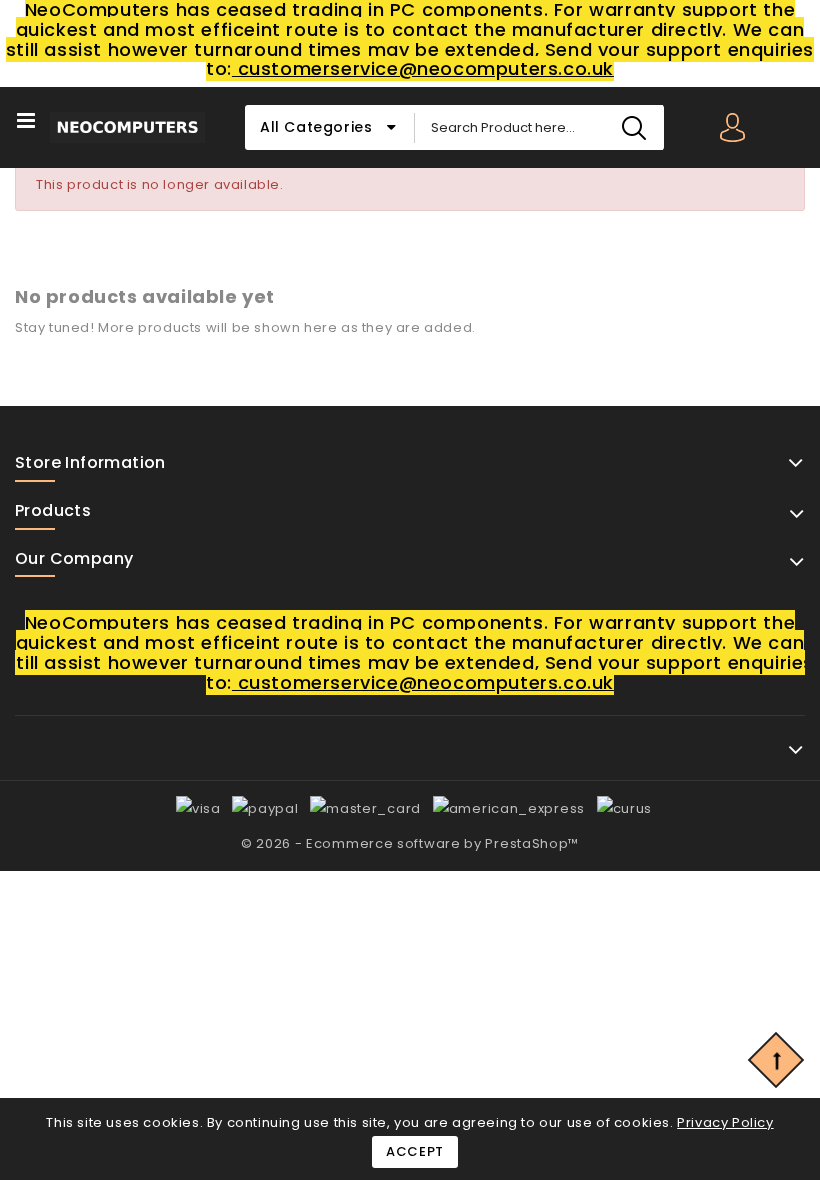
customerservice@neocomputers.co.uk (423, 68)
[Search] (633, 127)
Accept (415, 1151)
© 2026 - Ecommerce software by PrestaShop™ (410, 843)
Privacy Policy (725, 1122)
